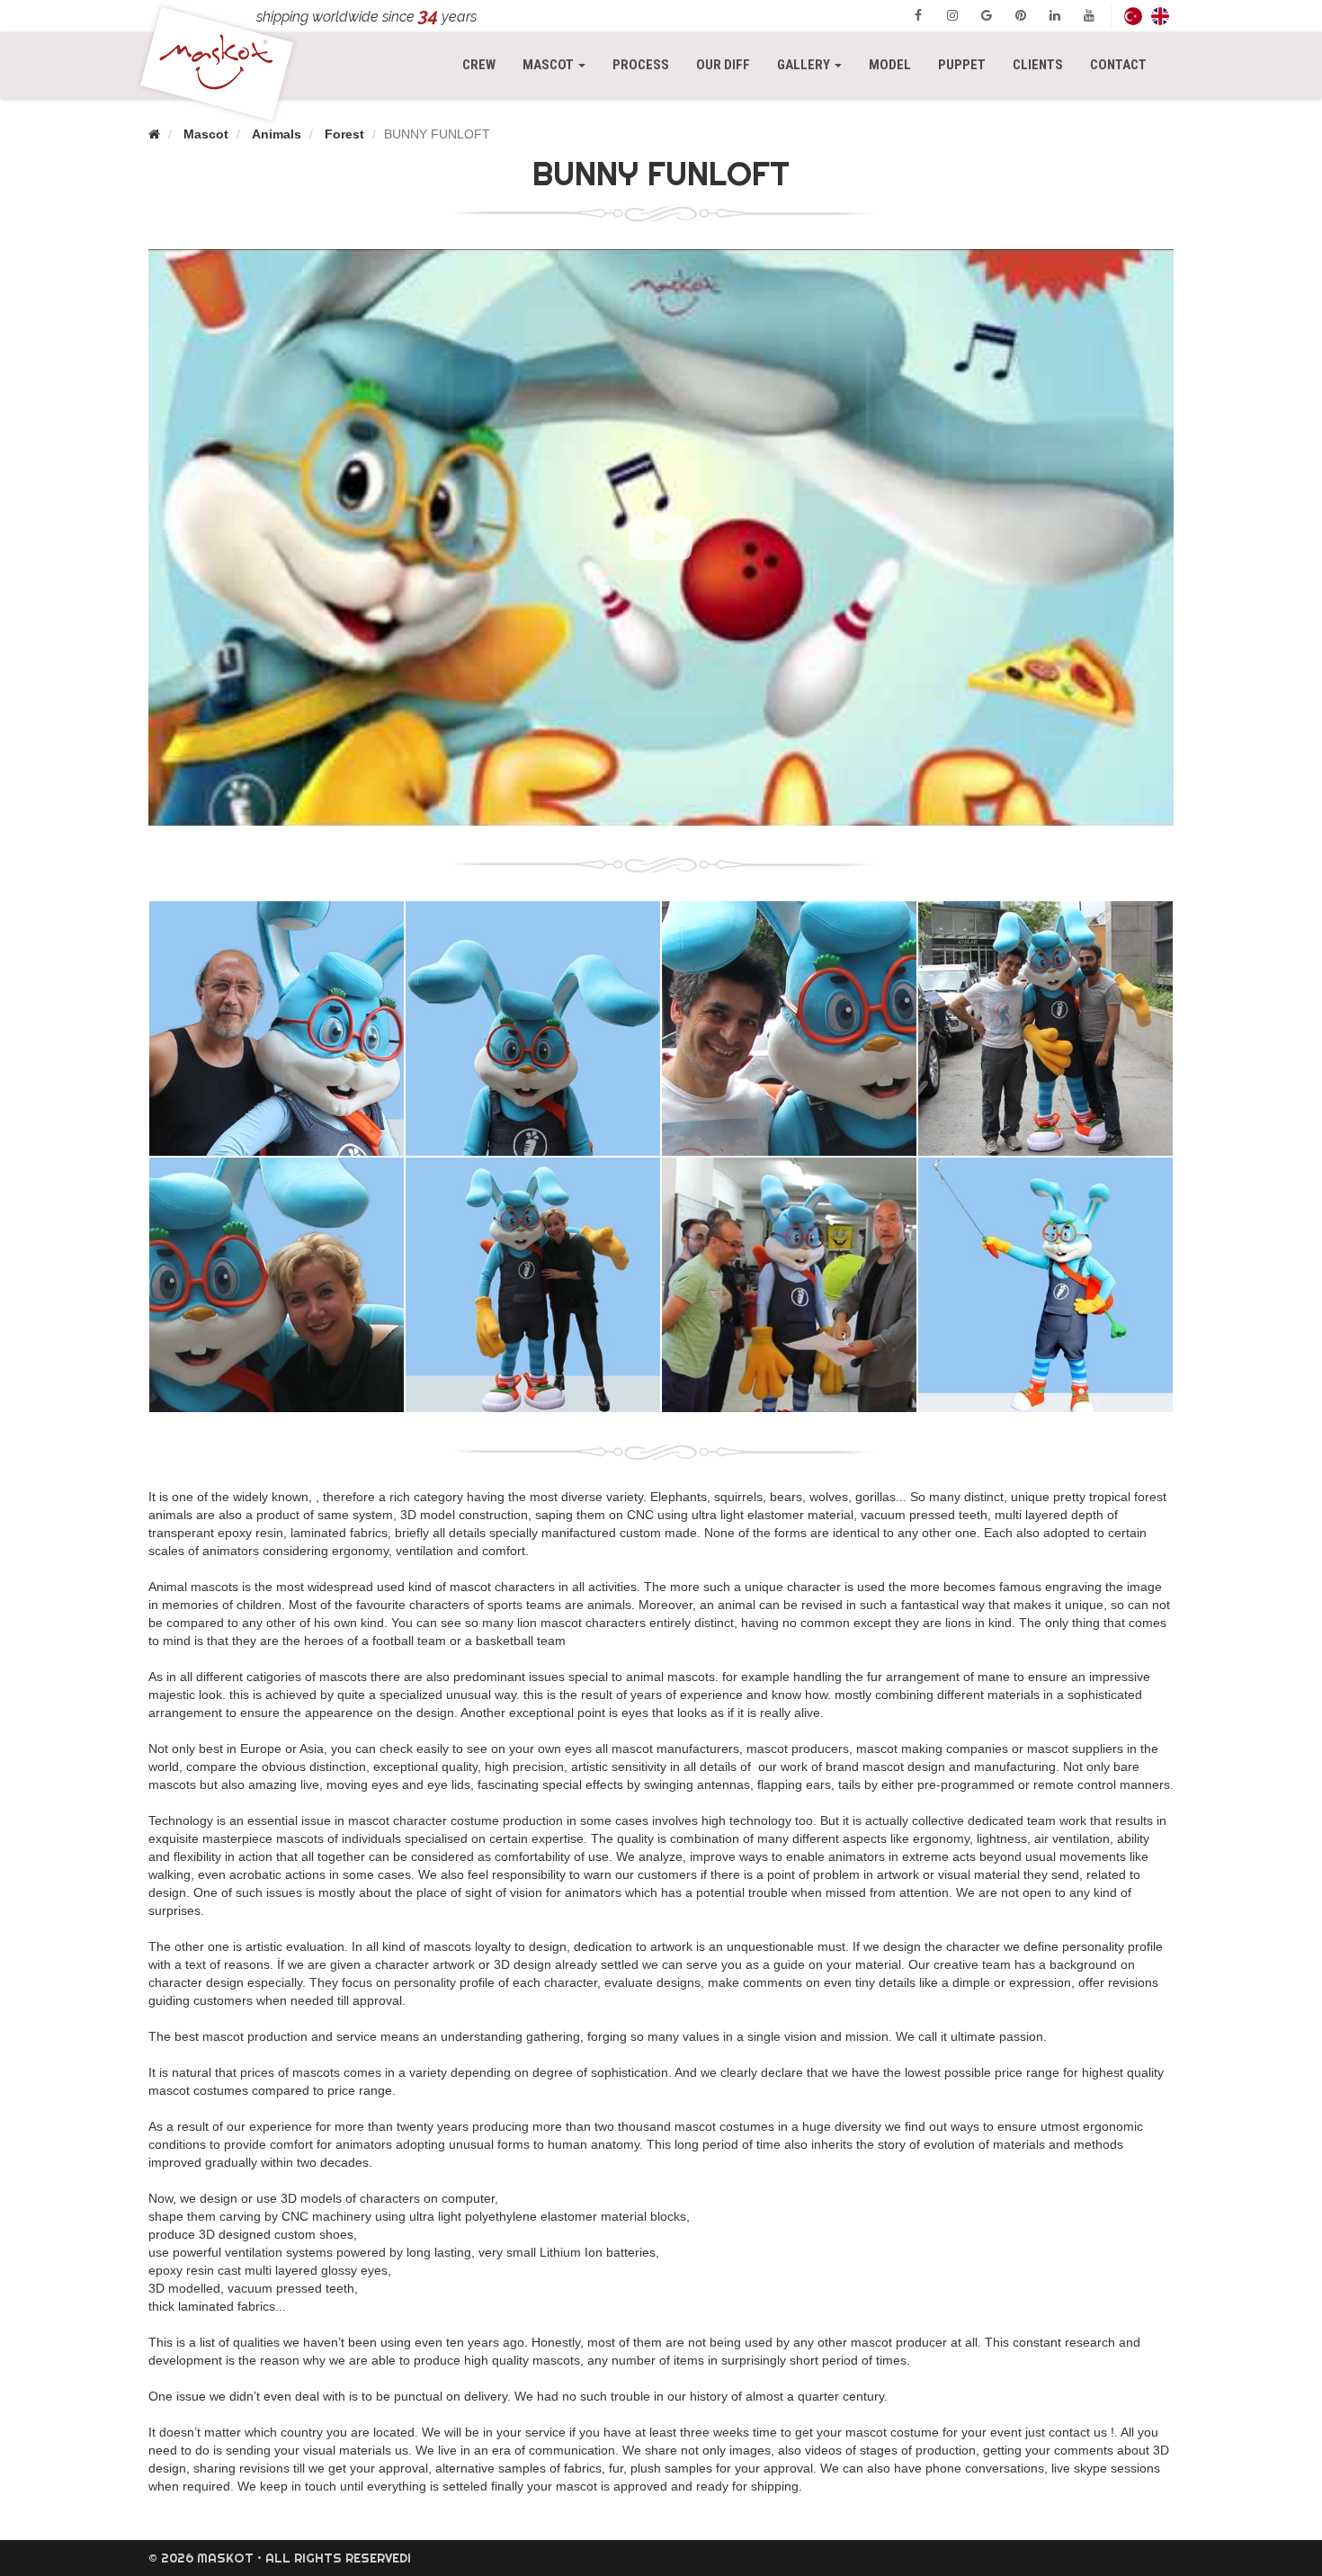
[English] (1160, 16)
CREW (479, 65)
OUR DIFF (723, 65)
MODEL (890, 65)
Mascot (206, 134)
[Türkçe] (1133, 16)
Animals (277, 134)
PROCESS (641, 65)
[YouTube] (1089, 15)
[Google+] (987, 15)
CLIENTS (1038, 65)
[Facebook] (918, 15)
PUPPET (962, 65)
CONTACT (1118, 65)
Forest (344, 134)
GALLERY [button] (805, 65)
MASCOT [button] (561, 64)
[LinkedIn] (1055, 15)
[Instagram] (952, 15)
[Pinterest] (1021, 15)
